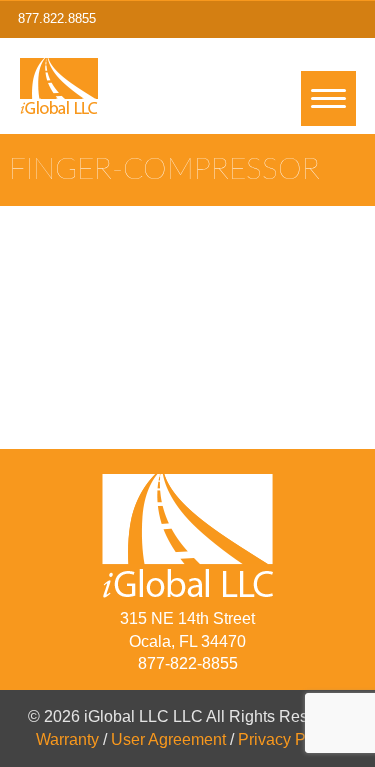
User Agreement (168, 739)
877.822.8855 (57, 18)
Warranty (67, 739)
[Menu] (328, 98)
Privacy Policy (288, 739)
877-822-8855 (188, 663)
